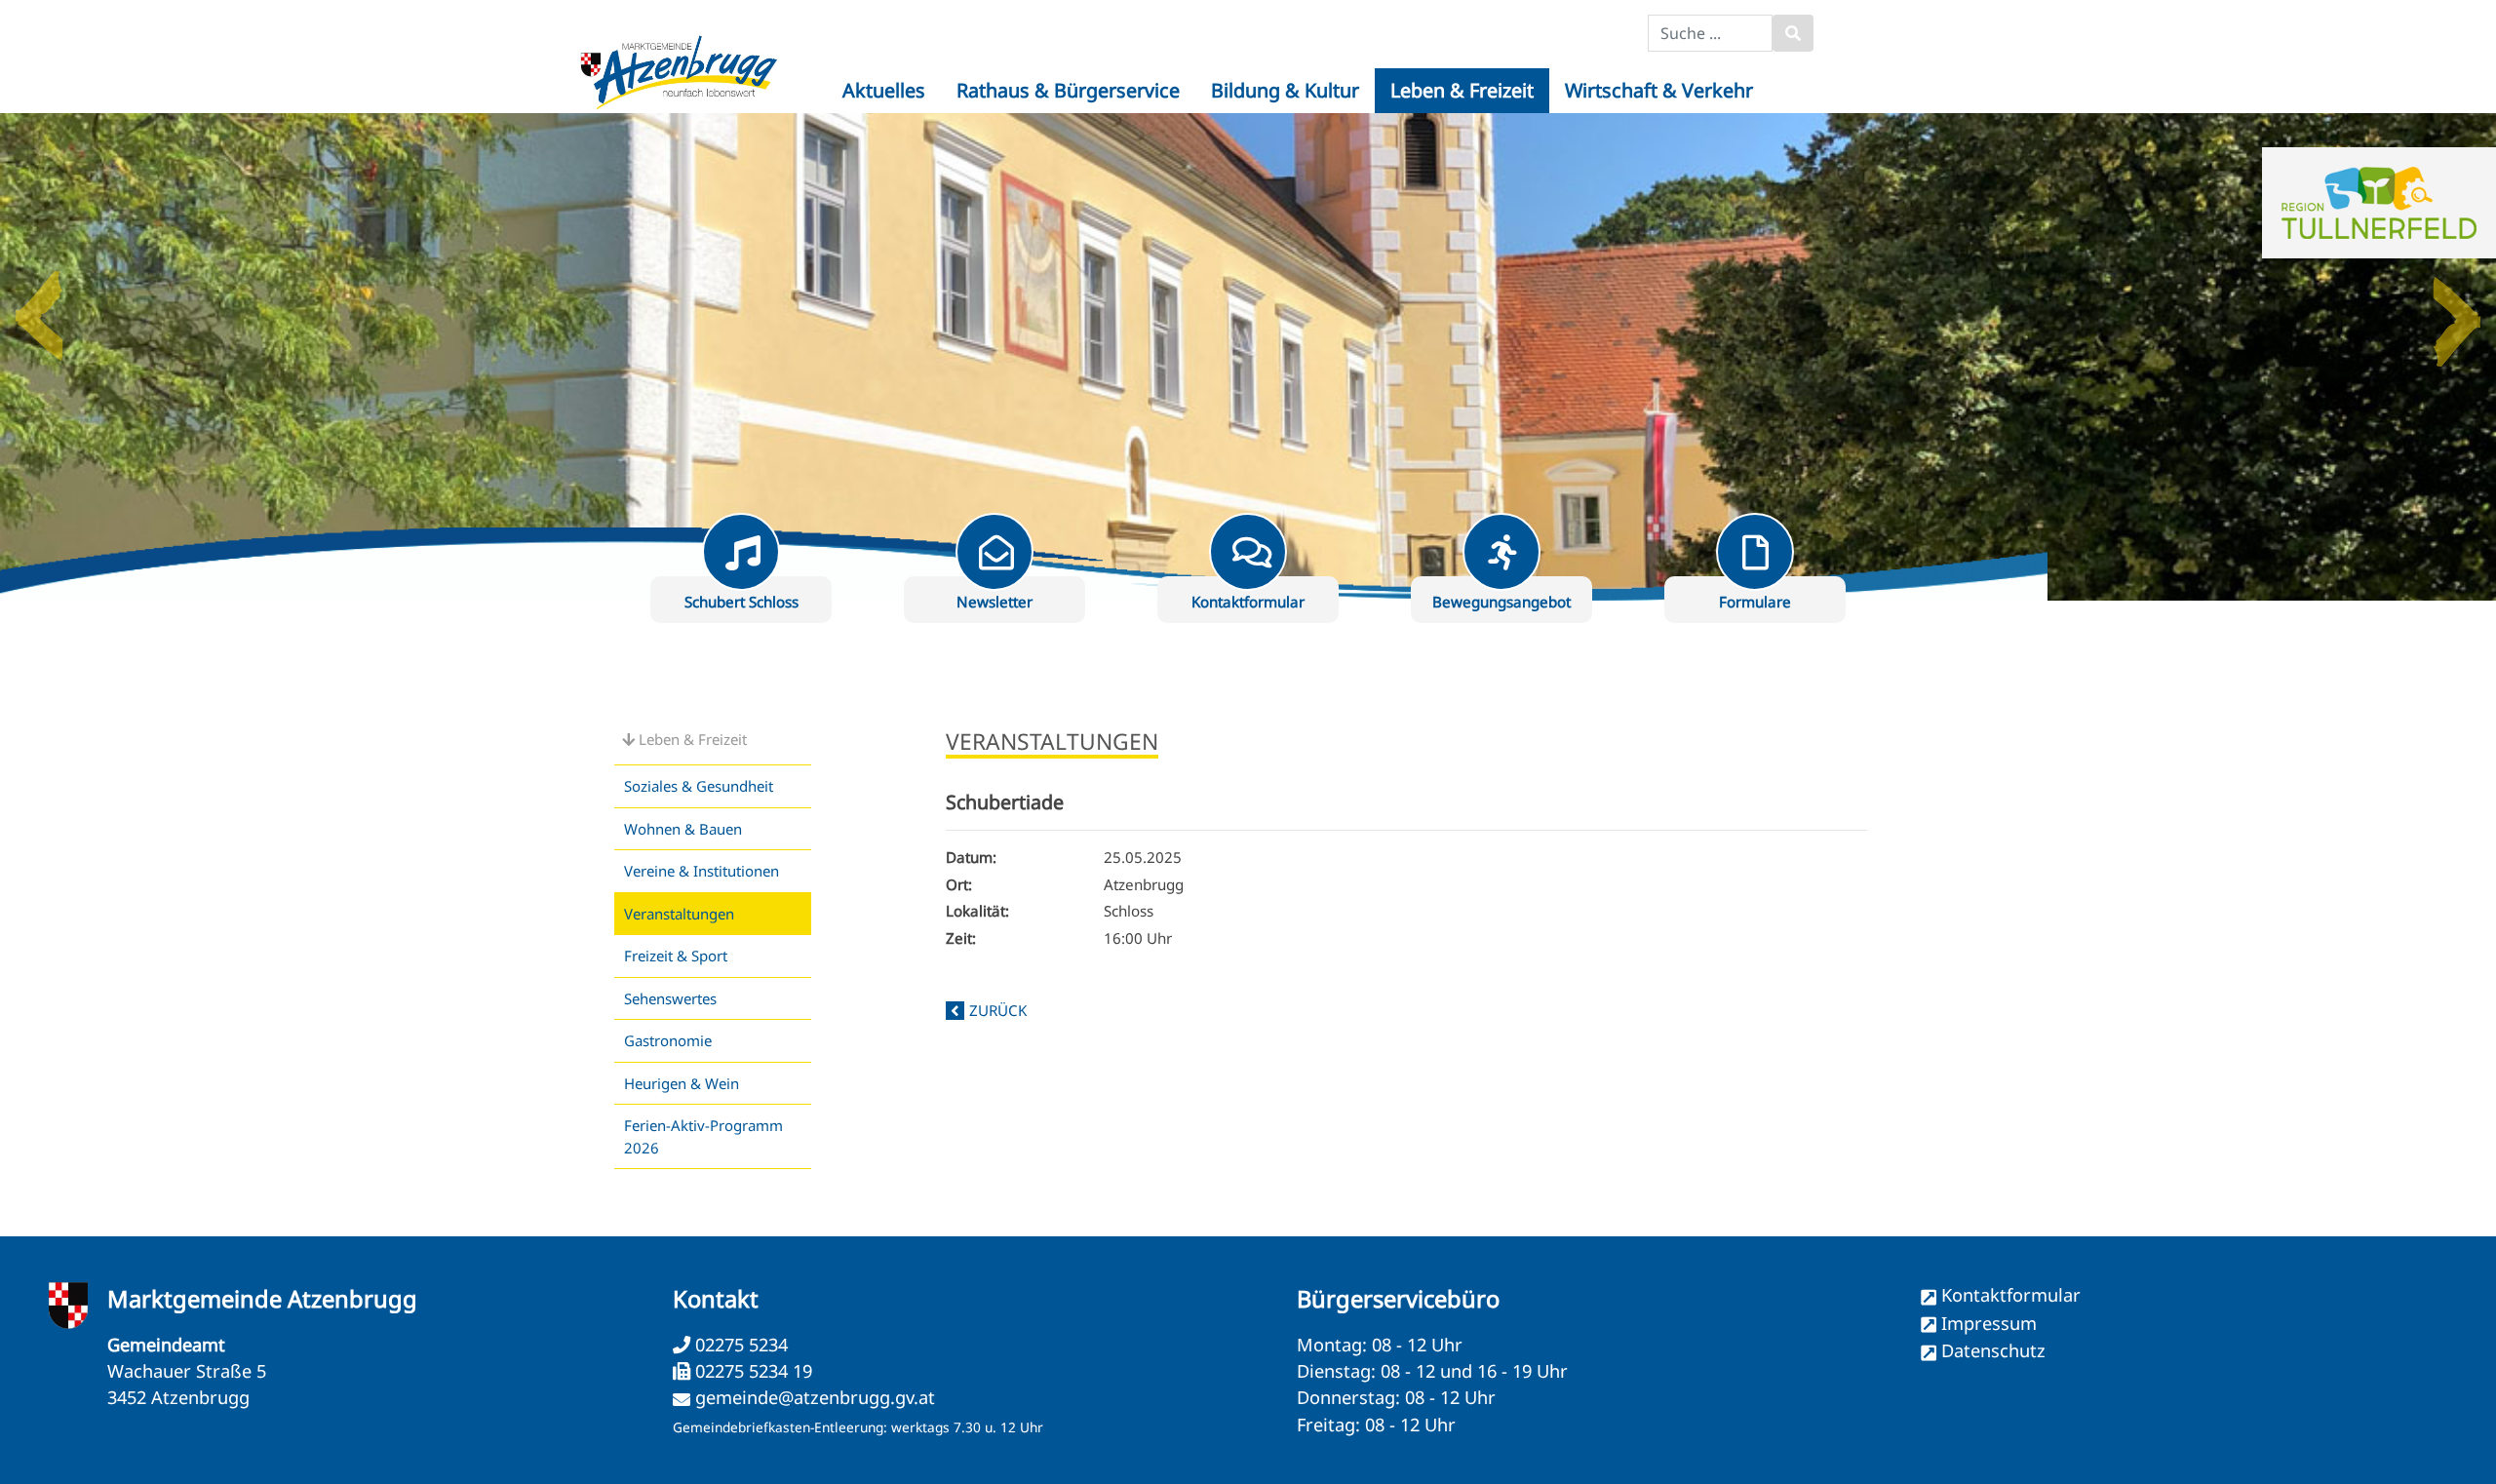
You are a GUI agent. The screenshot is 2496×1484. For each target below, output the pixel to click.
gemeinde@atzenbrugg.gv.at (815, 1397)
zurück (998, 1010)
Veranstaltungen (679, 914)
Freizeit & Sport (676, 956)
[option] (1248, 357)
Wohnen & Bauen (683, 829)
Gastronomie (668, 1040)
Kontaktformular (2011, 1295)
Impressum (1989, 1323)
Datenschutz (1993, 1350)
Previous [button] (39, 308)
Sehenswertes (670, 998)
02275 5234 (739, 1345)
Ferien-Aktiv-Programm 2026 (703, 1136)
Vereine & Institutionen (702, 871)
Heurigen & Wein (682, 1083)
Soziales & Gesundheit (699, 786)
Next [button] (2457, 308)
